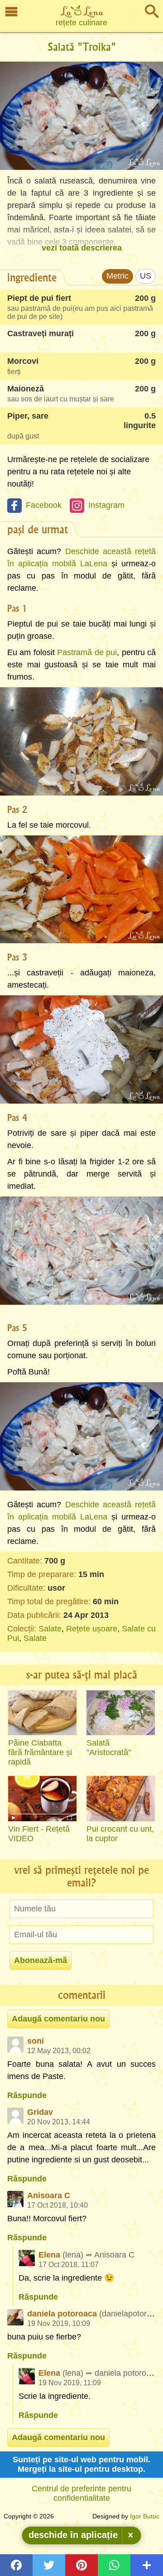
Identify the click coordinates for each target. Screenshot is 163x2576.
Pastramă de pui (87, 652)
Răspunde (27, 2095)
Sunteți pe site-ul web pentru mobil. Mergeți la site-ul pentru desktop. (81, 2464)
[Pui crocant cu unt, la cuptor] (121, 1799)
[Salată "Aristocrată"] (121, 1713)
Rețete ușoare (92, 1629)
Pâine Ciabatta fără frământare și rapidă (40, 1752)
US (146, 276)
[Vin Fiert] (42, 1799)
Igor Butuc (145, 2516)
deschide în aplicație (73, 2535)
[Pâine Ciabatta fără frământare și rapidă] (42, 1713)
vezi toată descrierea (82, 248)
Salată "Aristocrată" (109, 1748)
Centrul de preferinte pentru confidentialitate (81, 2493)
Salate (50, 1629)
